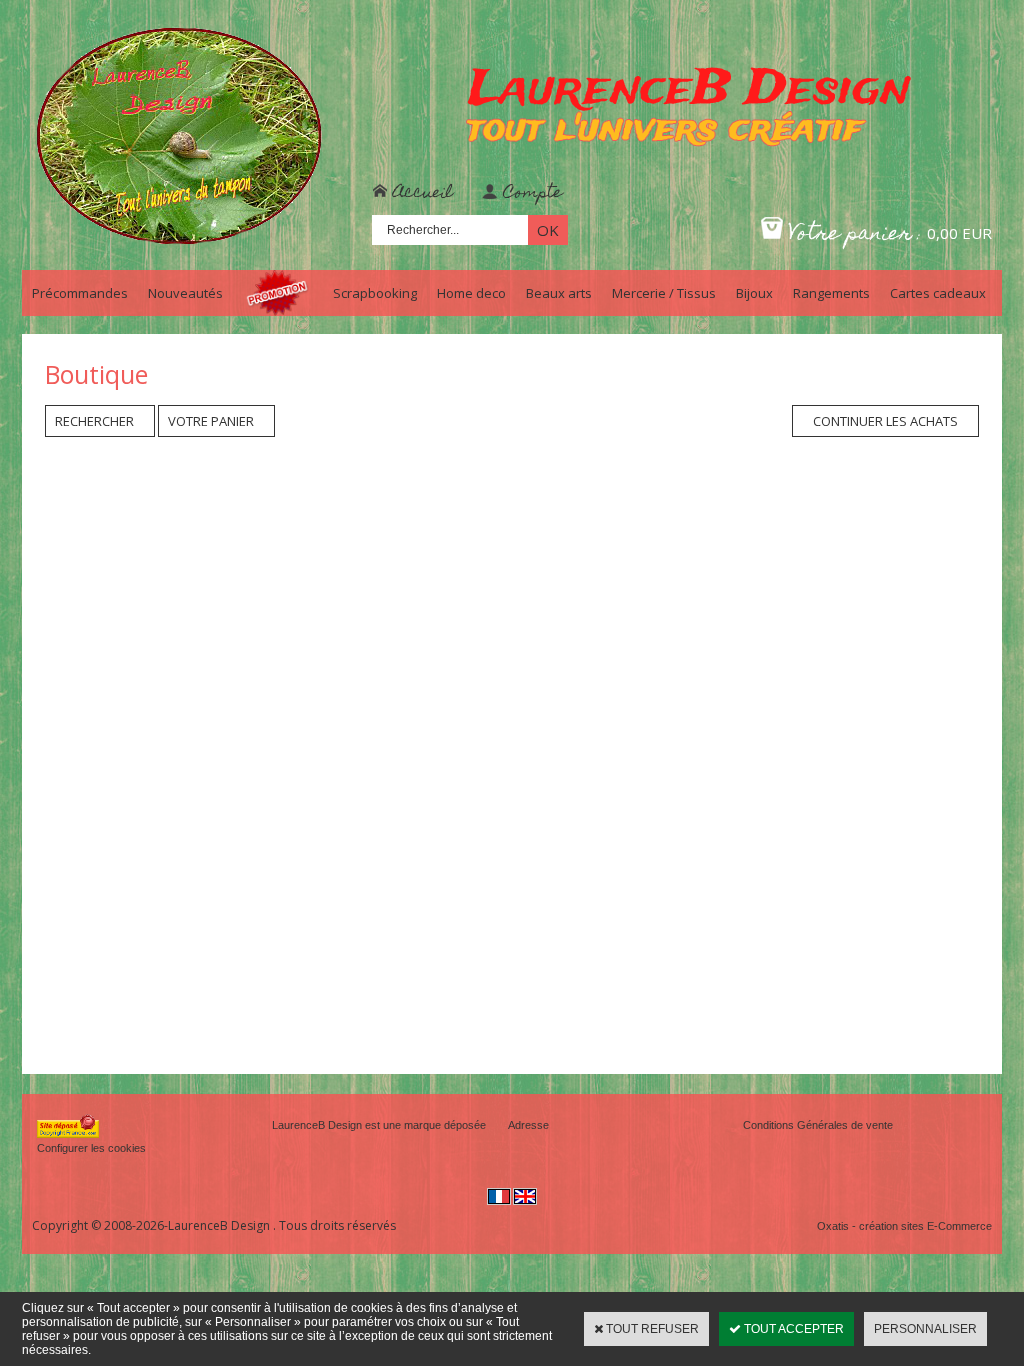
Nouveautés (185, 293)
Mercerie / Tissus (664, 293)
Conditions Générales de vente (818, 1125)
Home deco (471, 293)
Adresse (528, 1125)
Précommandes (80, 293)
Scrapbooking (375, 293)
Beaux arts (559, 293)
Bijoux (754, 293)
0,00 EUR (959, 233)
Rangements (831, 293)
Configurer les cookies (91, 1148)
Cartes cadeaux (938, 293)
